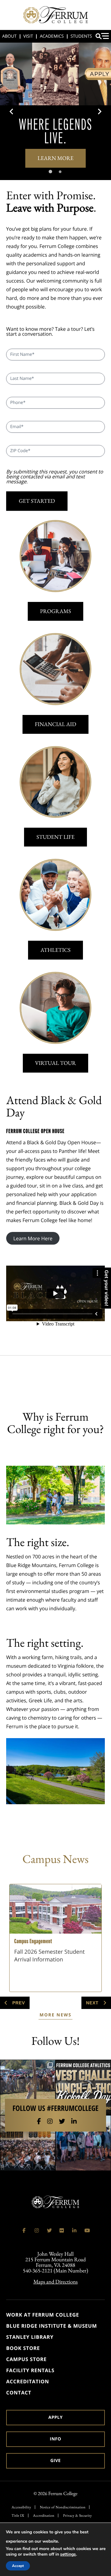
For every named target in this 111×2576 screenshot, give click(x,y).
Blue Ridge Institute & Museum (51, 2326)
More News (55, 2015)
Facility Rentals (30, 2370)
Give (55, 2461)
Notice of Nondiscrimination (63, 2507)
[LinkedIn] (74, 2121)
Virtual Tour (56, 1063)
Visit (28, 36)
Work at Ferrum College (43, 2315)
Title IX (18, 2515)
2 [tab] (67, 172)
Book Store (23, 2348)
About (9, 36)
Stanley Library (30, 2337)
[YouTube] (87, 2230)
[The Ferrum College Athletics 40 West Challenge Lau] (83, 2087)
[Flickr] (62, 2230)
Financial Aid (55, 724)
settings (68, 2554)
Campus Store (26, 2359)
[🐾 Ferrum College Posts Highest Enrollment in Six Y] (28, 2143)
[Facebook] (39, 2121)
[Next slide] (99, 111)
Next (93, 2003)
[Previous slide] (12, 111)
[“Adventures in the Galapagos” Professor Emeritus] (83, 2143)
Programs (55, 611)
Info (56, 2439)
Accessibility (21, 2507)
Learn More (56, 158)
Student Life (55, 837)
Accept (18, 2566)
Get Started (37, 501)
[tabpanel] (55, 111)
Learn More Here (33, 1238)
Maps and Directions (55, 2282)
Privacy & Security (77, 2515)
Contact (19, 2393)
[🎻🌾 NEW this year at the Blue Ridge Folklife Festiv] (28, 2087)
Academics (52, 36)
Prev (18, 2003)
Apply (55, 2417)
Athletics (55, 950)
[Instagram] (50, 2121)
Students (81, 36)
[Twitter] (62, 2121)
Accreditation (28, 2381)
